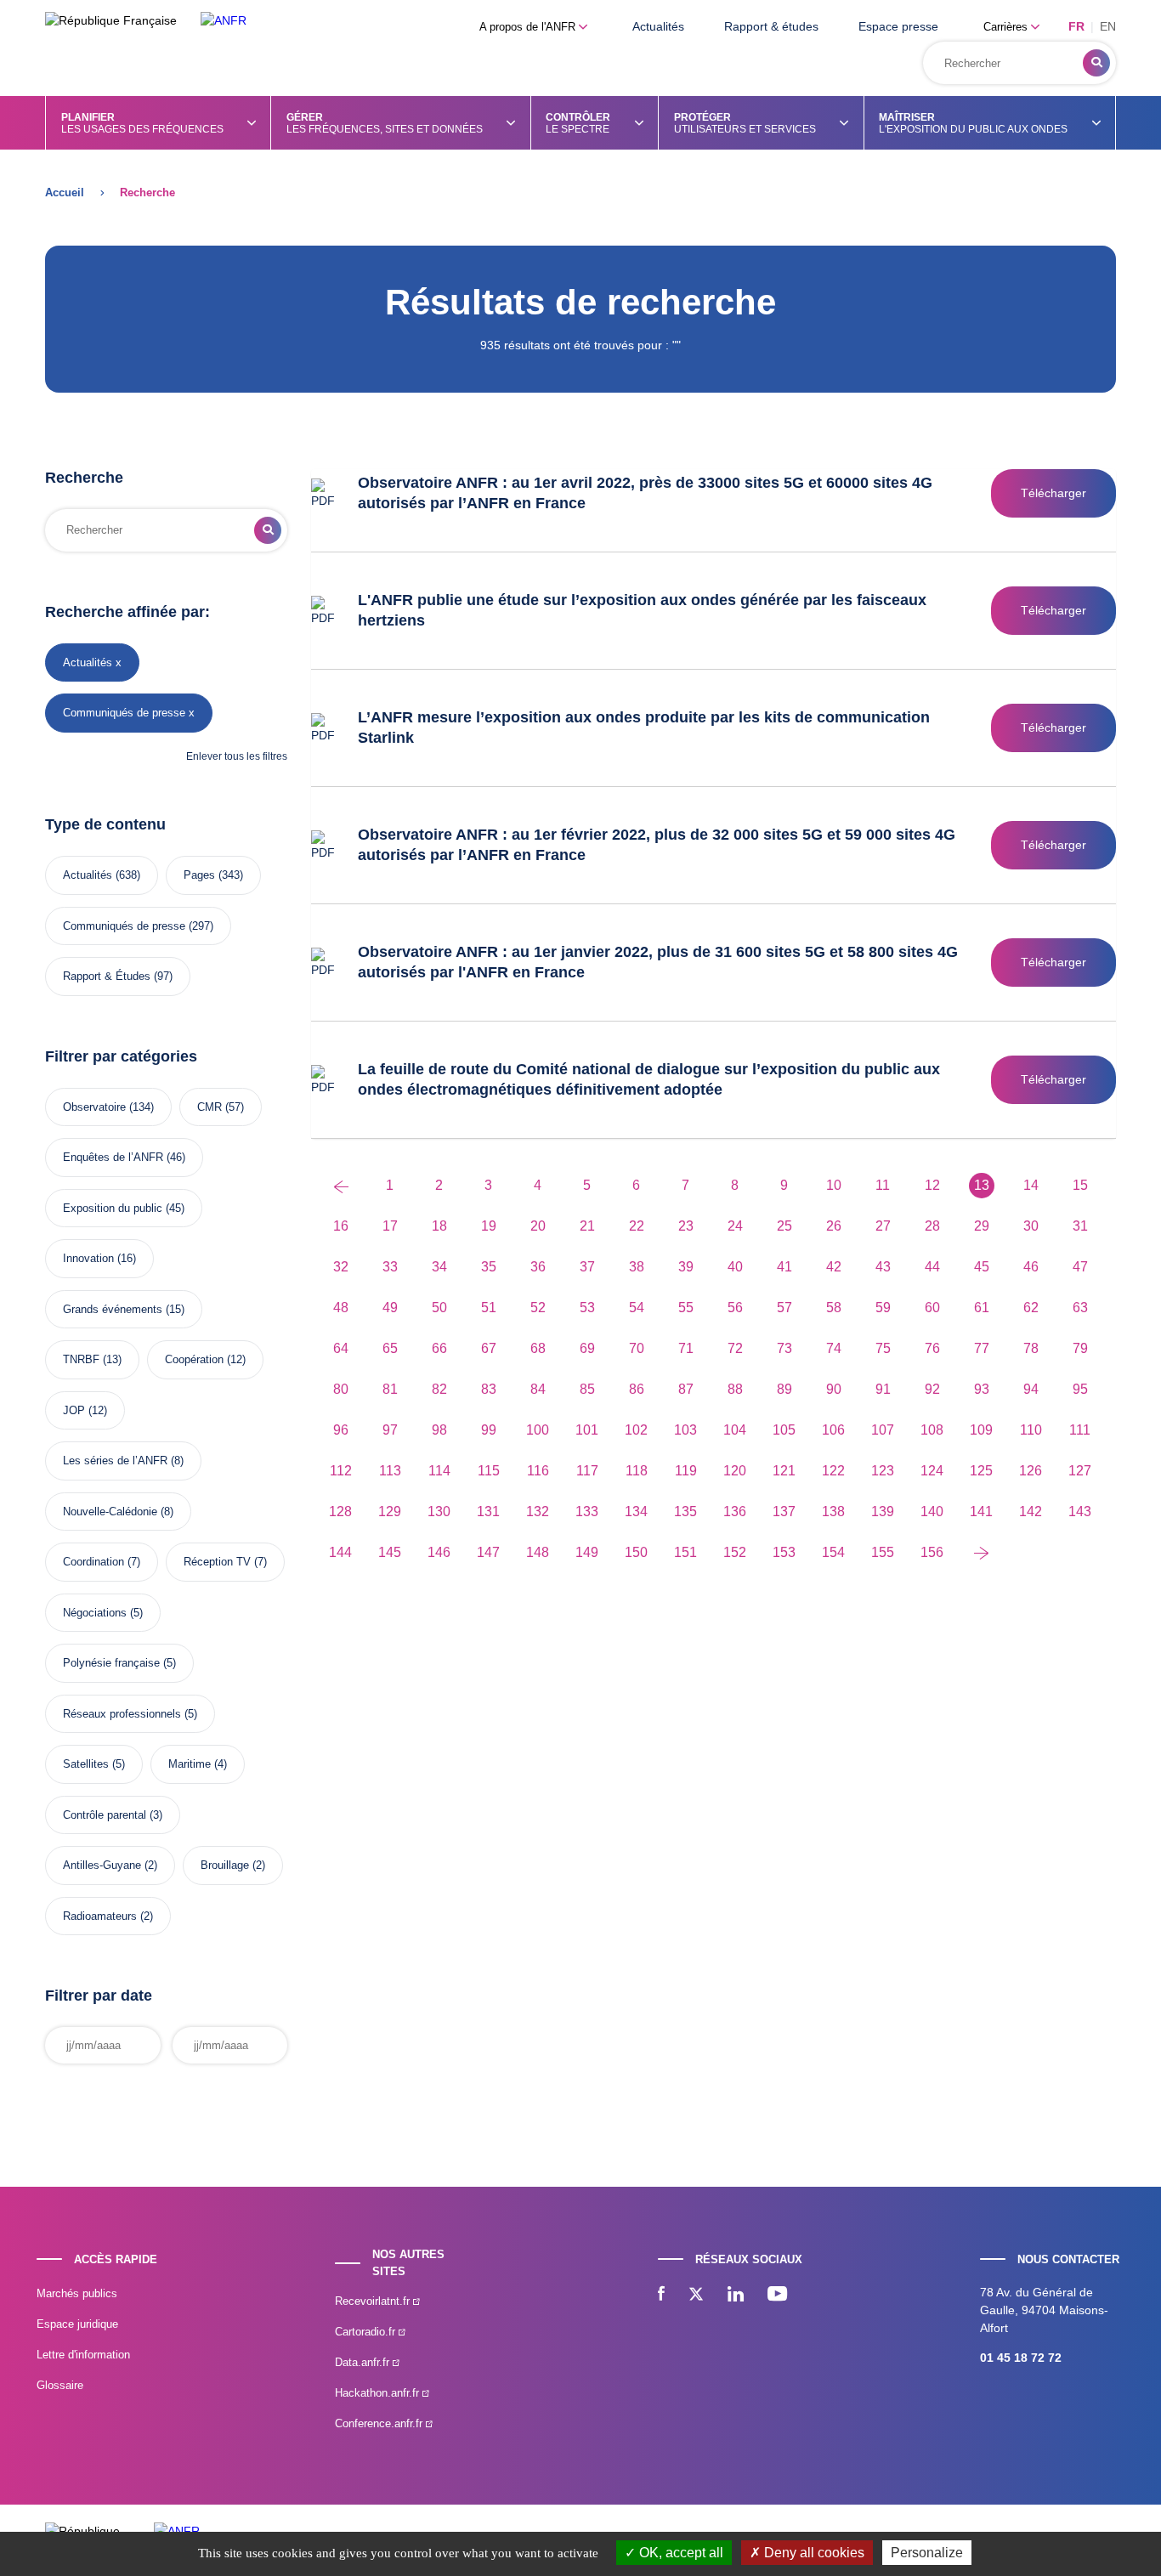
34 (439, 1267)
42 (834, 1267)
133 (587, 1512)
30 (1031, 1226)
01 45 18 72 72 (1021, 2358)
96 (341, 1430)
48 (341, 1308)
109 (981, 1430)
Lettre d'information (83, 2355)
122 (833, 1471)
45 (982, 1267)
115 (489, 1471)
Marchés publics (77, 2293)
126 (1031, 1471)
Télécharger (1053, 493)
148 (538, 1552)
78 (1031, 1348)
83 (489, 1389)
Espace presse (898, 26)
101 (587, 1430)
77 (982, 1348)
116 (538, 1471)
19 (489, 1226)
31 (1080, 1226)
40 (735, 1267)
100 (538, 1430)
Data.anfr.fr (364, 2362)
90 (834, 1389)
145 (390, 1552)
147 (488, 1552)
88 (735, 1389)
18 (439, 1226)
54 (637, 1308)
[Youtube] (777, 2296)
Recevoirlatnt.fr (374, 2301)
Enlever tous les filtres (237, 756)
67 (489, 1348)
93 (982, 1389)
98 (439, 1430)
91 (883, 1389)
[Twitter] (696, 2296)
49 (390, 1308)
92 (932, 1389)
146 (439, 1552)
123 (883, 1471)
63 (1080, 1308)
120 (735, 1471)
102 (636, 1430)
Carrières (1007, 27)
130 (439, 1512)
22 (637, 1226)
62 (1031, 1308)
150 (636, 1552)
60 (932, 1308)
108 (932, 1430)
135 (685, 1512)
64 (341, 1348)
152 (735, 1552)
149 (587, 1552)
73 (784, 1348)
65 (390, 1348)
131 (488, 1512)
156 (932, 1552)
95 (1080, 1389)
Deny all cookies (813, 2553)
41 (784, 1267)
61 (982, 1308)
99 (489, 1430)
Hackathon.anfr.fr (379, 2393)
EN (1108, 26)
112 (341, 1471)
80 (341, 1389)
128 (340, 1512)
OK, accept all (680, 2553)
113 (390, 1471)
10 (834, 1185)
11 (883, 1185)
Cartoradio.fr (367, 2332)
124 (932, 1471)
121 (784, 1471)
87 (686, 1389)
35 (489, 1267)
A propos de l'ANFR (529, 27)
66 (439, 1348)
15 (1080, 1185)
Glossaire (60, 2385)
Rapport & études (771, 26)
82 (439, 1389)
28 (932, 1226)
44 (932, 1267)
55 (686, 1308)
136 (735, 1512)
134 (636, 1512)
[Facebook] (661, 2296)
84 (538, 1389)
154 (833, 1552)
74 (834, 1348)
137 (784, 1512)
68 (538, 1348)
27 (883, 1226)
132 (538, 1512)
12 (932, 1185)
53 (587, 1308)
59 (883, 1308)
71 (686, 1348)
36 (538, 1267)
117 (587, 1471)
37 (587, 1267)
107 (883, 1430)
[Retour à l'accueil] (224, 21)
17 (390, 1226)
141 (981, 1512)
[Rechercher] (1096, 63)
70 (637, 1348)
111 (1080, 1430)
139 (883, 1512)
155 (883, 1552)
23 (686, 1226)
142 (1031, 1512)
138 (833, 1512)
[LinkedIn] (736, 2296)
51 (489, 1308)
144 (340, 1552)
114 (439, 1471)
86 (637, 1389)
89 (784, 1389)
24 (735, 1226)
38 (637, 1267)
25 (784, 1226)
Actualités (658, 26)
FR (1076, 26)
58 (834, 1308)
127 (1080, 1471)
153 (784, 1552)
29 (982, 1226)
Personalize (927, 2553)
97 (390, 1430)
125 (981, 1471)
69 (587, 1348)
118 (637, 1471)
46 (1031, 1267)
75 (883, 1348)
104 (735, 1430)
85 (587, 1389)
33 (390, 1267)
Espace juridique (77, 2324)
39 (686, 1267)
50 (439, 1308)
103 (685, 1430)
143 (1080, 1512)
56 (735, 1308)
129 (390, 1512)
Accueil (65, 192)
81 (390, 1389)
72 (735, 1348)
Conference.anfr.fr (380, 2423)
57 (784, 1308)
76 (932, 1348)
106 (833, 1430)
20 (538, 1226)
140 (932, 1512)
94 (1031, 1389)
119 (686, 1471)
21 (587, 1226)
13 (982, 1185)
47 (1080, 1267)
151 (685, 1552)
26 (834, 1226)
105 (784, 1430)
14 (1031, 1185)
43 (883, 1267)
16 (341, 1226)
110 (1031, 1430)
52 (538, 1308)
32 (341, 1267)
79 (1080, 1348)
